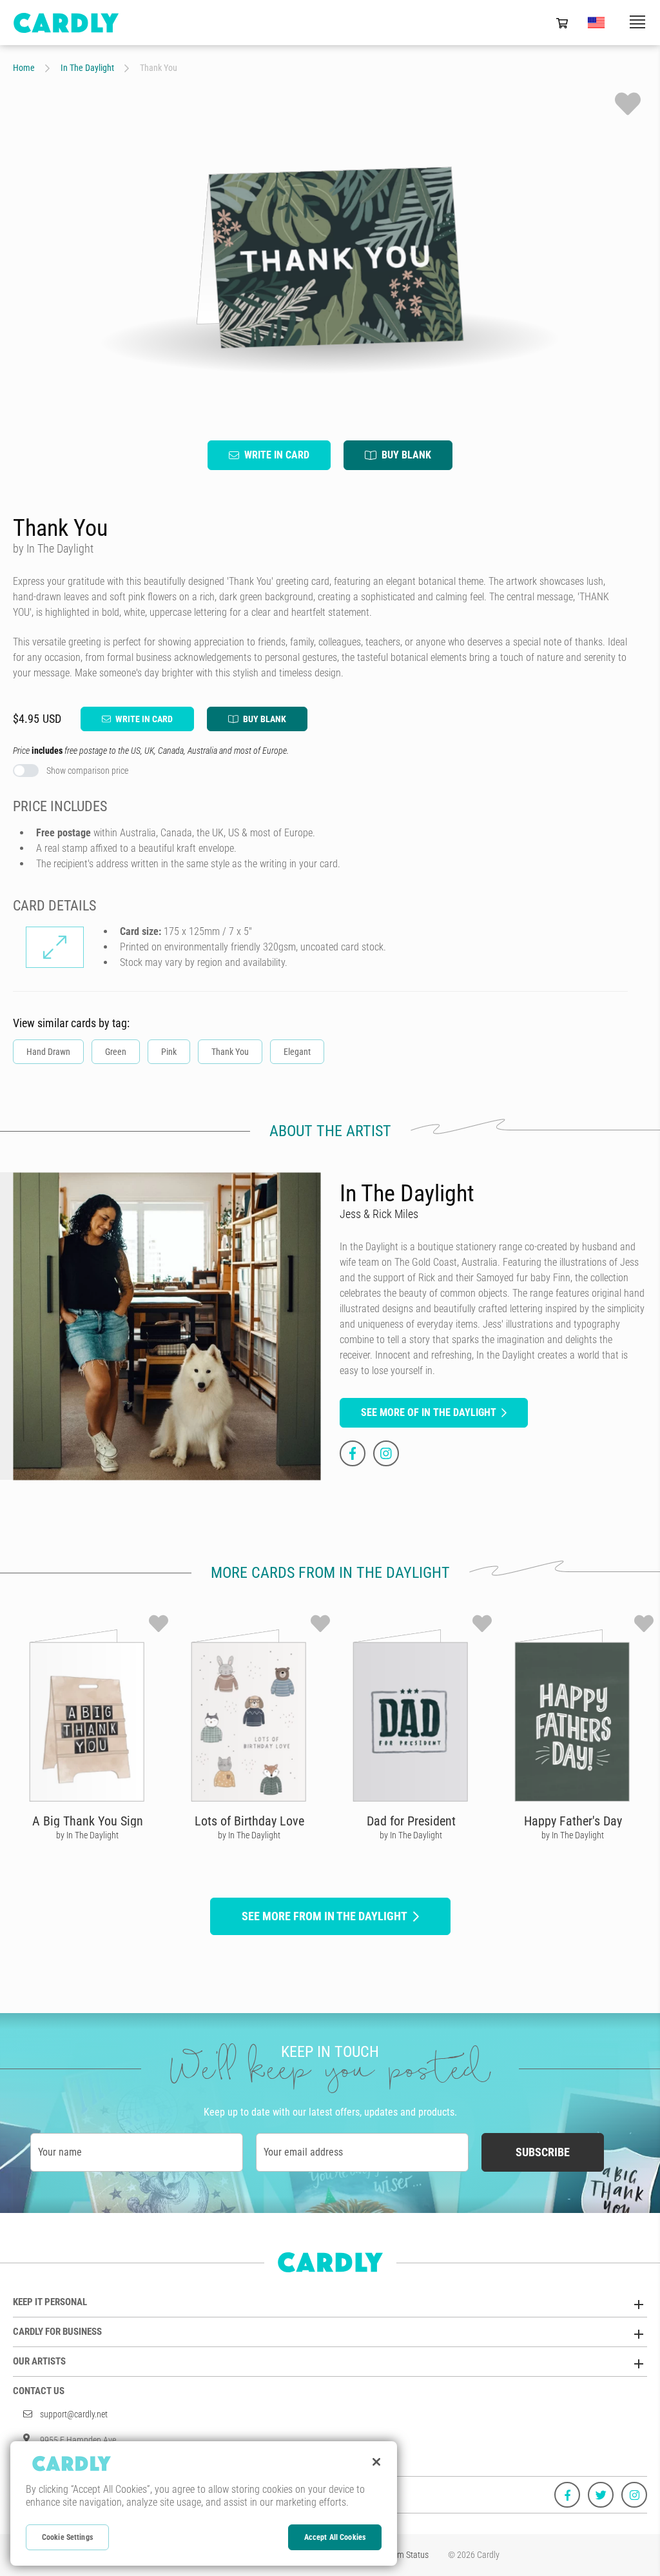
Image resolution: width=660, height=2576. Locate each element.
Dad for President (411, 1821)
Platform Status (401, 2555)
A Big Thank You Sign (88, 1821)
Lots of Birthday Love (249, 1821)
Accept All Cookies (335, 2537)
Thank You (230, 1052)
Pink (169, 1052)
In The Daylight (87, 68)
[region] (204, 2503)
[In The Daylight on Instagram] (386, 1453)
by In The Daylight (87, 1835)
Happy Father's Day (573, 1821)
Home (24, 68)
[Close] (376, 2462)
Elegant (297, 1052)
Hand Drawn (48, 1052)
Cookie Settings (67, 2537)
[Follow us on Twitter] (601, 2495)
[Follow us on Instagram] (634, 2495)
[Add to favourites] (628, 104)
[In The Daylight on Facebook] (353, 1453)
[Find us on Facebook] (567, 2495)
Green (116, 1052)
